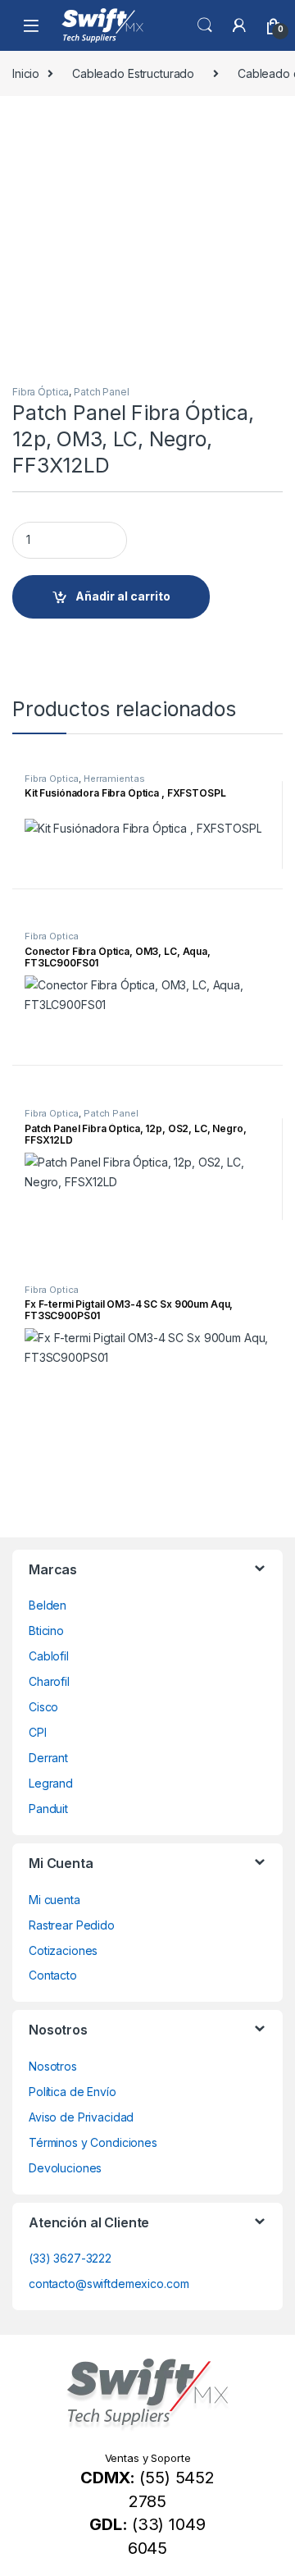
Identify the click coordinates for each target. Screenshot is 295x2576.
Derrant (48, 1758)
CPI (38, 1732)
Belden (48, 1605)
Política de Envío (73, 2092)
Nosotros (53, 2066)
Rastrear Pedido (72, 1925)
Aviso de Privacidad (81, 2117)
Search (205, 25)
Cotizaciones (63, 1950)
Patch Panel (101, 392)
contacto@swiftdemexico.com (109, 2284)
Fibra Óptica (41, 392)
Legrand (51, 1783)
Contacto (53, 1975)
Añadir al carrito (123, 596)
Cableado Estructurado (133, 73)
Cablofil (49, 1656)
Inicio (26, 73)
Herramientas (114, 779)
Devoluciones (65, 2168)
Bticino (46, 1631)
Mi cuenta (54, 1900)
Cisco (43, 1707)
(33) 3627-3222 (70, 2258)
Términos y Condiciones (93, 2142)
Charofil (49, 1681)
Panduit (48, 1809)
